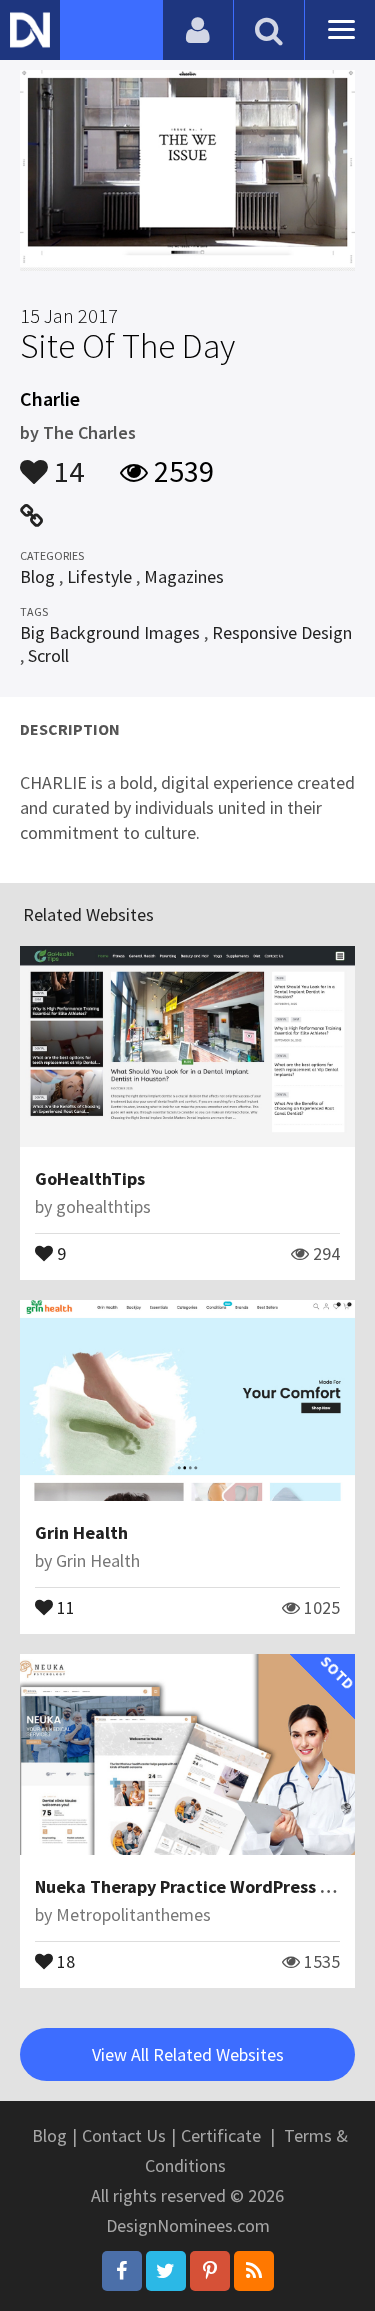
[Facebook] (122, 2271)
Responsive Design (282, 632)
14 (66, 462)
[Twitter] (166, 2271)
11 (64, 1606)
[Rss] (254, 2271)
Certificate (221, 2135)
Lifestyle (99, 576)
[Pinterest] (210, 2271)
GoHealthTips (90, 1178)
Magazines (184, 576)
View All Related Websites (188, 2054)
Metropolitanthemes (133, 1914)
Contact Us (124, 2135)
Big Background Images (110, 632)
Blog (37, 576)
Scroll (48, 655)
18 (64, 1960)
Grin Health (81, 1532)
